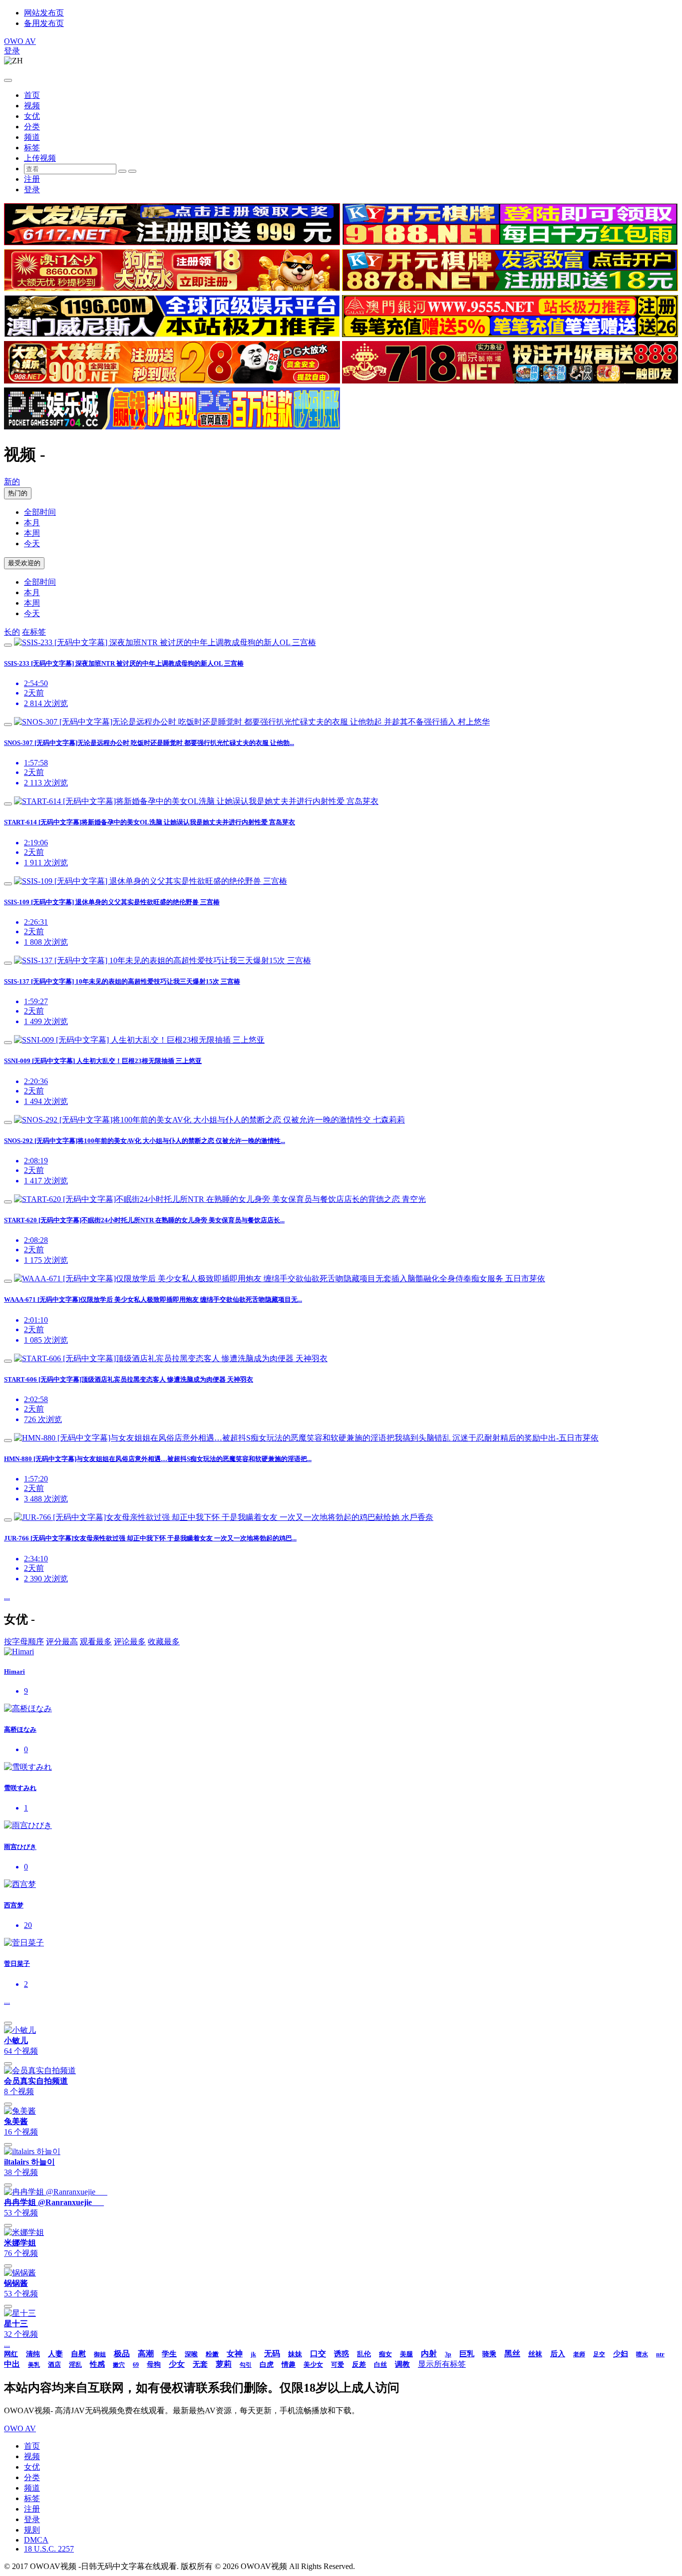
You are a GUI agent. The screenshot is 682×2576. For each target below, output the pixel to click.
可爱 (338, 2365)
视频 (32, 106)
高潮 (146, 2354)
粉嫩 (212, 2354)
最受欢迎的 (24, 563)
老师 (579, 2354)
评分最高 (62, 1642)
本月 (32, 523)
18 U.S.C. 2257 (49, 2549)
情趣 (289, 2365)
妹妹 (295, 2354)
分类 (32, 127)
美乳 (34, 2365)
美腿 (406, 2354)
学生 (169, 2354)
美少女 (313, 2365)
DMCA (36, 2540)
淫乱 (75, 2365)
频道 (32, 137)
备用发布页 (44, 23)
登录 (12, 51)
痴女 (385, 2354)
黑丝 (512, 2354)
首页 (32, 95)
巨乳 (467, 2354)
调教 (402, 2364)
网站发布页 (44, 13)
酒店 (54, 2365)
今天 (32, 544)
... (7, 1597)
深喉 (191, 2354)
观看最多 (96, 1642)
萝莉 (224, 2364)
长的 (12, 632)
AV (20, 41)
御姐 (100, 2354)
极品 (122, 2354)
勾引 (246, 2365)
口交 (318, 2354)
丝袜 (535, 2354)
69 (136, 2365)
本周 (32, 533)
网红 (11, 2354)
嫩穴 (119, 2365)
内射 (429, 2354)
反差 (359, 2365)
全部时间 (40, 512)
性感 (97, 2364)
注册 (32, 179)
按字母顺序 (24, 1642)
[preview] (8, 645)
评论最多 (130, 1642)
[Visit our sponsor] (172, 242)
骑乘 (489, 2354)
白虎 (267, 2365)
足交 (599, 2354)
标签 (32, 148)
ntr (660, 2354)
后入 (558, 2354)
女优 (32, 116)
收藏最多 (164, 1642)
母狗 (154, 2365)
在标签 (34, 632)
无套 (200, 2364)
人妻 (55, 2354)
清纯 (33, 2354)
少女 (177, 2364)
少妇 (621, 2354)
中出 (12, 2364)
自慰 (78, 2354)
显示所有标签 (442, 2364)
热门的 (18, 493)
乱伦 (364, 2354)
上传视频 (40, 158)
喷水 (642, 2354)
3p (448, 2354)
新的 (12, 482)
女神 (235, 2354)
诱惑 (341, 2354)
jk (253, 2354)
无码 (272, 2354)
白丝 (380, 2365)
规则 (32, 2530)
